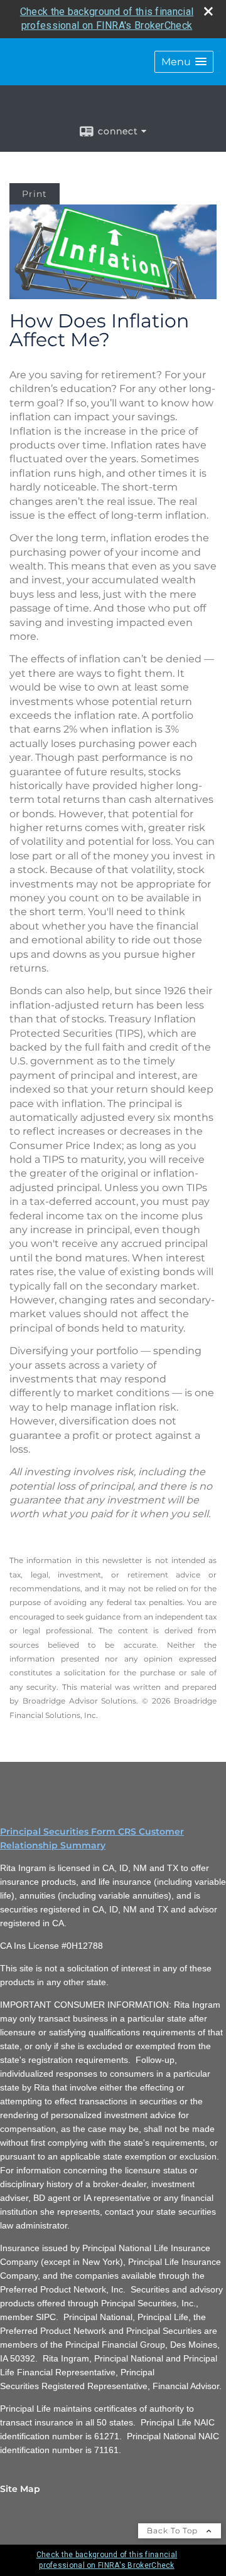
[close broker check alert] (208, 11)
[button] (184, 62)
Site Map (20, 2489)
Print (35, 194)
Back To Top (174, 2531)
